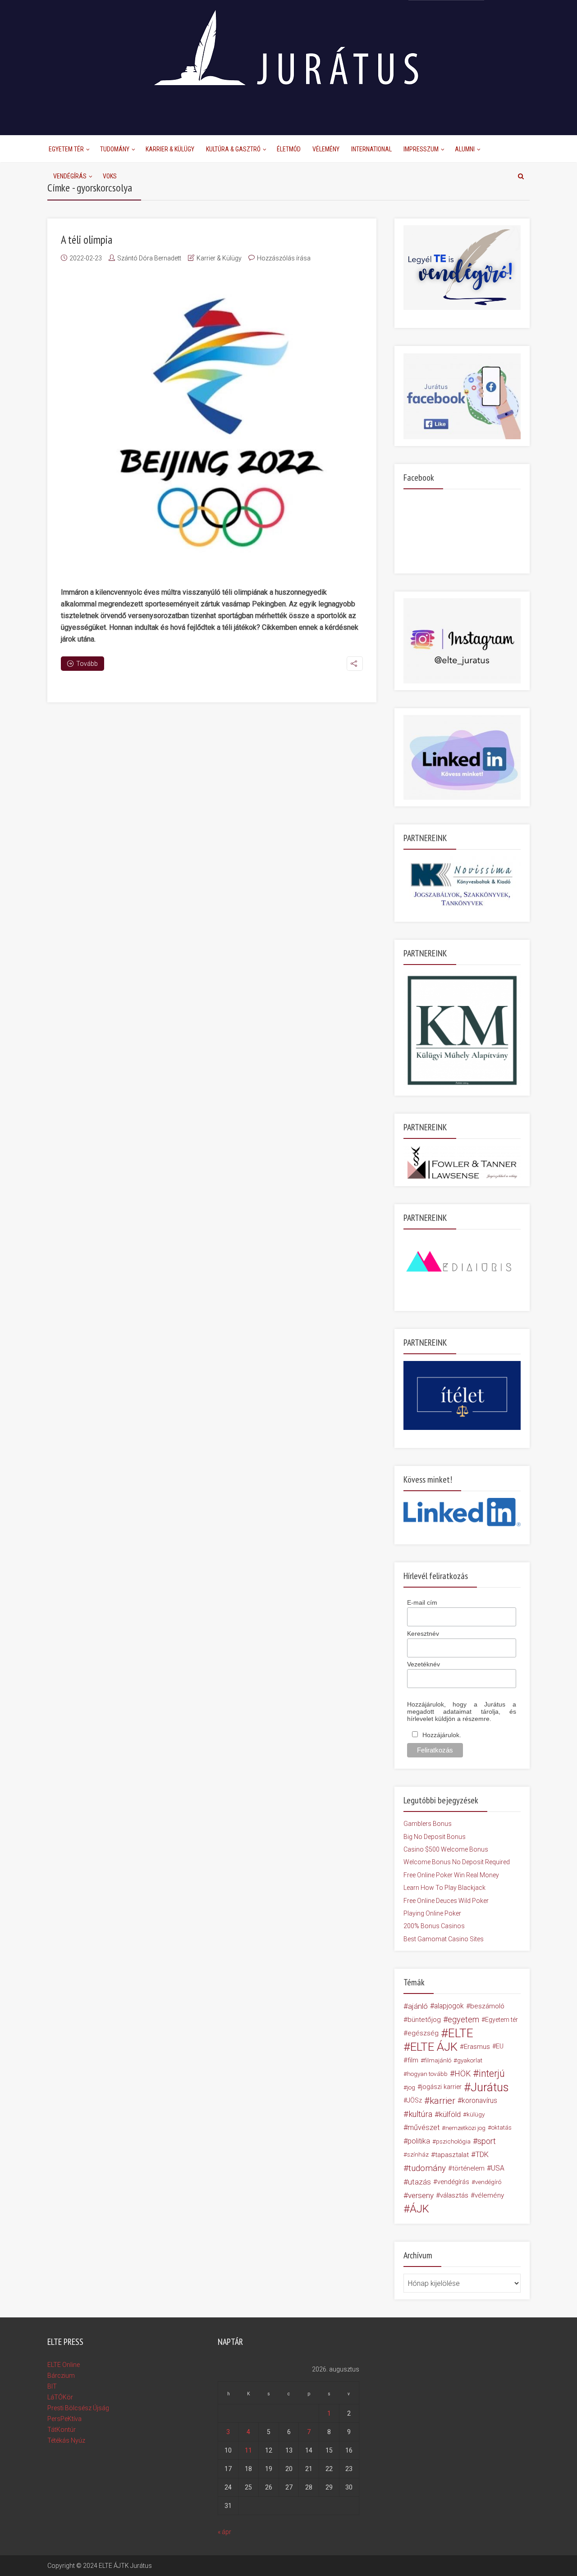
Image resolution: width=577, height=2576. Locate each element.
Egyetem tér (501, 2020)
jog (411, 2087)
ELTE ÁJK (434, 2047)
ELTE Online (64, 2365)
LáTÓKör (60, 2397)
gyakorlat (470, 2060)
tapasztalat (452, 2155)
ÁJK (419, 2209)
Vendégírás (70, 176)
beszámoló (487, 2006)
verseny (421, 2195)
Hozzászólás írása (284, 258)
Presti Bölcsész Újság (78, 2408)
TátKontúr (62, 2430)
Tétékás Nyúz (66, 2440)
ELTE (461, 2033)
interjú (492, 2074)
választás (454, 2195)
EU (500, 2046)
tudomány (427, 2168)
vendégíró (488, 2182)
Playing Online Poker (432, 1913)
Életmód (289, 149)
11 (248, 2450)
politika (419, 2141)
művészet (424, 2128)
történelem (468, 2168)
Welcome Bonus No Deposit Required (457, 1862)
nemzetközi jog (465, 2128)
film (413, 2060)
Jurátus (490, 2087)
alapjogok (449, 2006)
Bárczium (61, 2376)
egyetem (463, 2019)
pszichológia (453, 2141)
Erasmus (477, 2047)
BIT (52, 2386)
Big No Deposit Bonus (435, 1837)
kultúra (420, 2114)
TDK (482, 2155)
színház (418, 2155)
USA (498, 2168)
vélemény (489, 2195)
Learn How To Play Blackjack (444, 1888)
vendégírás (453, 2182)
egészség (423, 2033)
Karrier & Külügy (170, 149)
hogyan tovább (427, 2074)
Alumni (465, 149)
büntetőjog (424, 2020)
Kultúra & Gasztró (233, 149)
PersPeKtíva (64, 2419)
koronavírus (479, 2100)
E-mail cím (422, 1602)
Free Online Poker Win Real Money (451, 1875)
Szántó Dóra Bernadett (149, 258)
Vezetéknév (424, 1664)
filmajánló (438, 2060)
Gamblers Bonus (428, 1824)
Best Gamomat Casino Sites (444, 1939)
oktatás (501, 2128)
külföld (450, 2114)
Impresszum (421, 149)
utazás (419, 2182)
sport (487, 2141)
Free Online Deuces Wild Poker (446, 1901)
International (371, 149)
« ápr (224, 2532)
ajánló (418, 2006)
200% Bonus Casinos (434, 1926)
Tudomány (115, 149)
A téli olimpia (87, 240)
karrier (442, 2101)
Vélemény (326, 149)
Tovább (87, 664)
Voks (110, 176)
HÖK (463, 2074)
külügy (476, 2114)
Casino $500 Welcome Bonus (446, 1849)
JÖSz (414, 2100)
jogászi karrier (441, 2087)
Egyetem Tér (66, 149)
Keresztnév (423, 1634)
